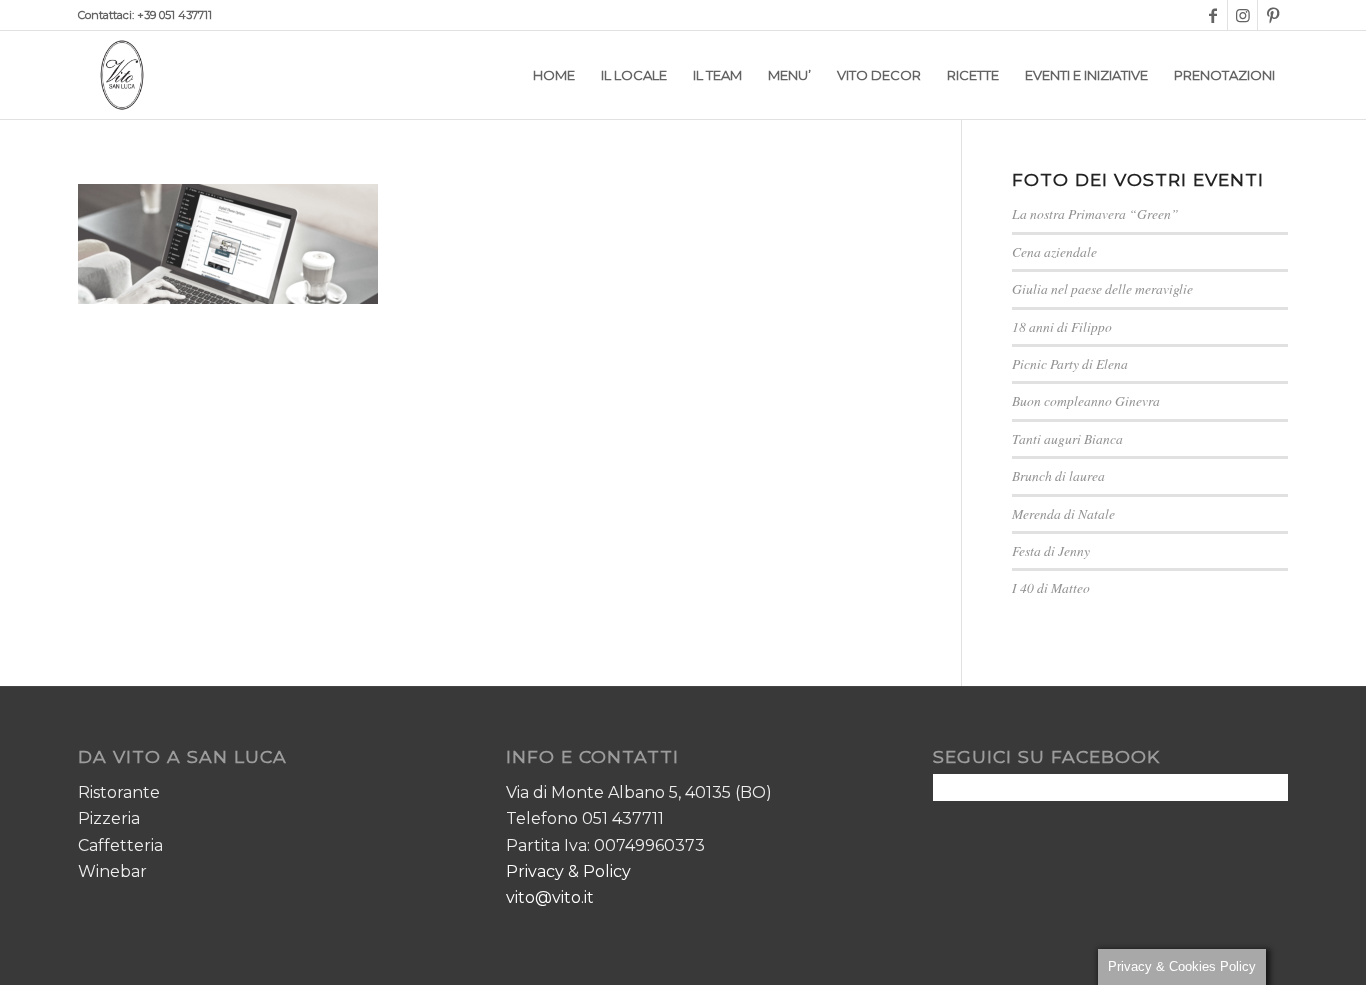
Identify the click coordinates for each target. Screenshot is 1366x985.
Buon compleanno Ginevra (1086, 400)
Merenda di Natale (1063, 513)
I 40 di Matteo (1051, 587)
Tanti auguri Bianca (1067, 438)
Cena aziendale (1054, 251)
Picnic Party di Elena (1070, 363)
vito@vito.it (550, 897)
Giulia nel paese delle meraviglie (1102, 288)
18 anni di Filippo (1062, 326)
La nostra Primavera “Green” (1095, 213)
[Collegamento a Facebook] (1212, 15)
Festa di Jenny (1051, 550)
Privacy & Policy (568, 871)
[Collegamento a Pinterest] (1273, 15)
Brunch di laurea (1058, 475)
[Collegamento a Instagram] (1242, 15)
